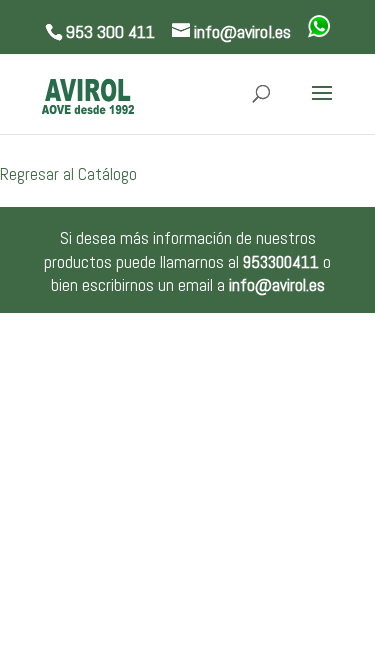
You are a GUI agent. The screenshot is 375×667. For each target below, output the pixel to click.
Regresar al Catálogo (68, 174)
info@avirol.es (277, 285)
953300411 (281, 262)
